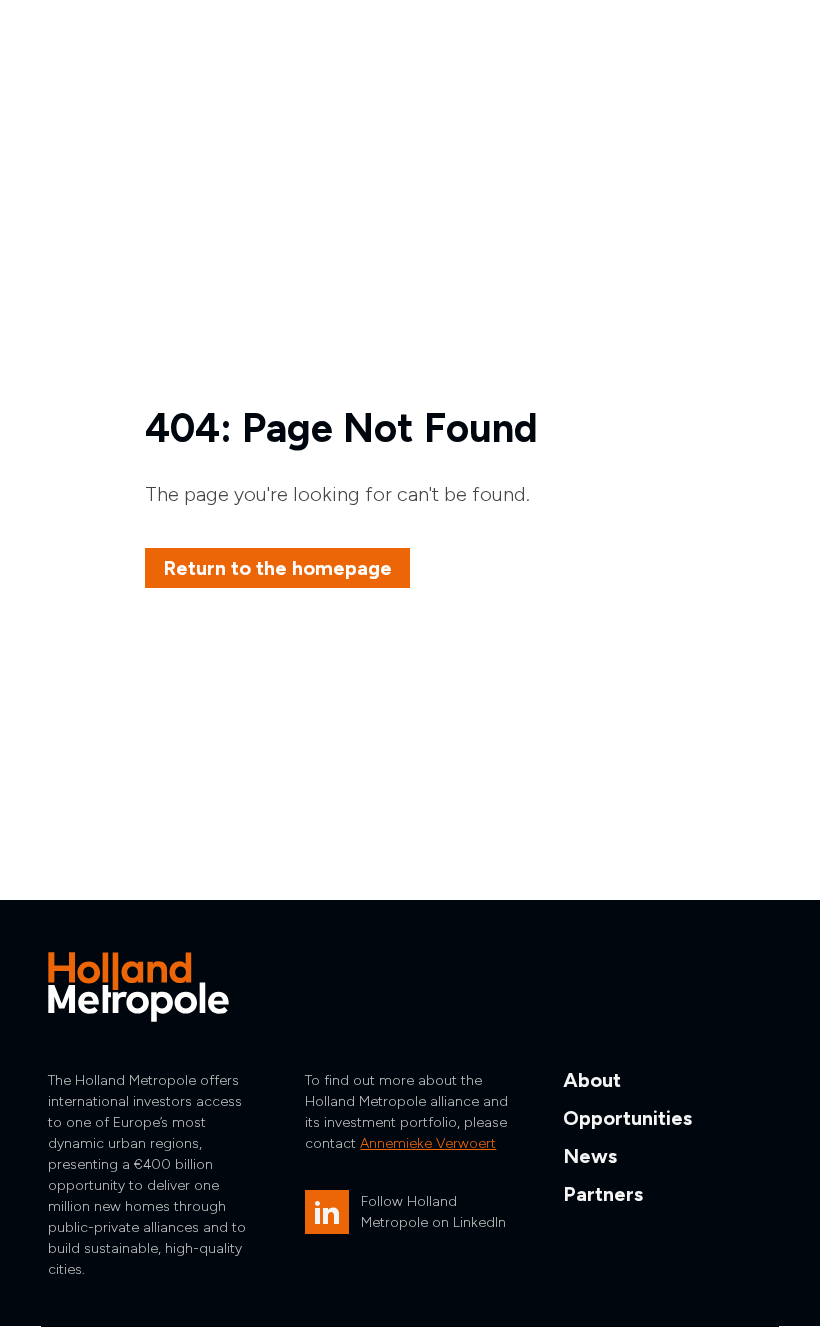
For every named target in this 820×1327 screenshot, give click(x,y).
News (590, 1156)
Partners (603, 1194)
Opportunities (627, 1118)
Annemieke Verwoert (428, 1143)
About (592, 1080)
